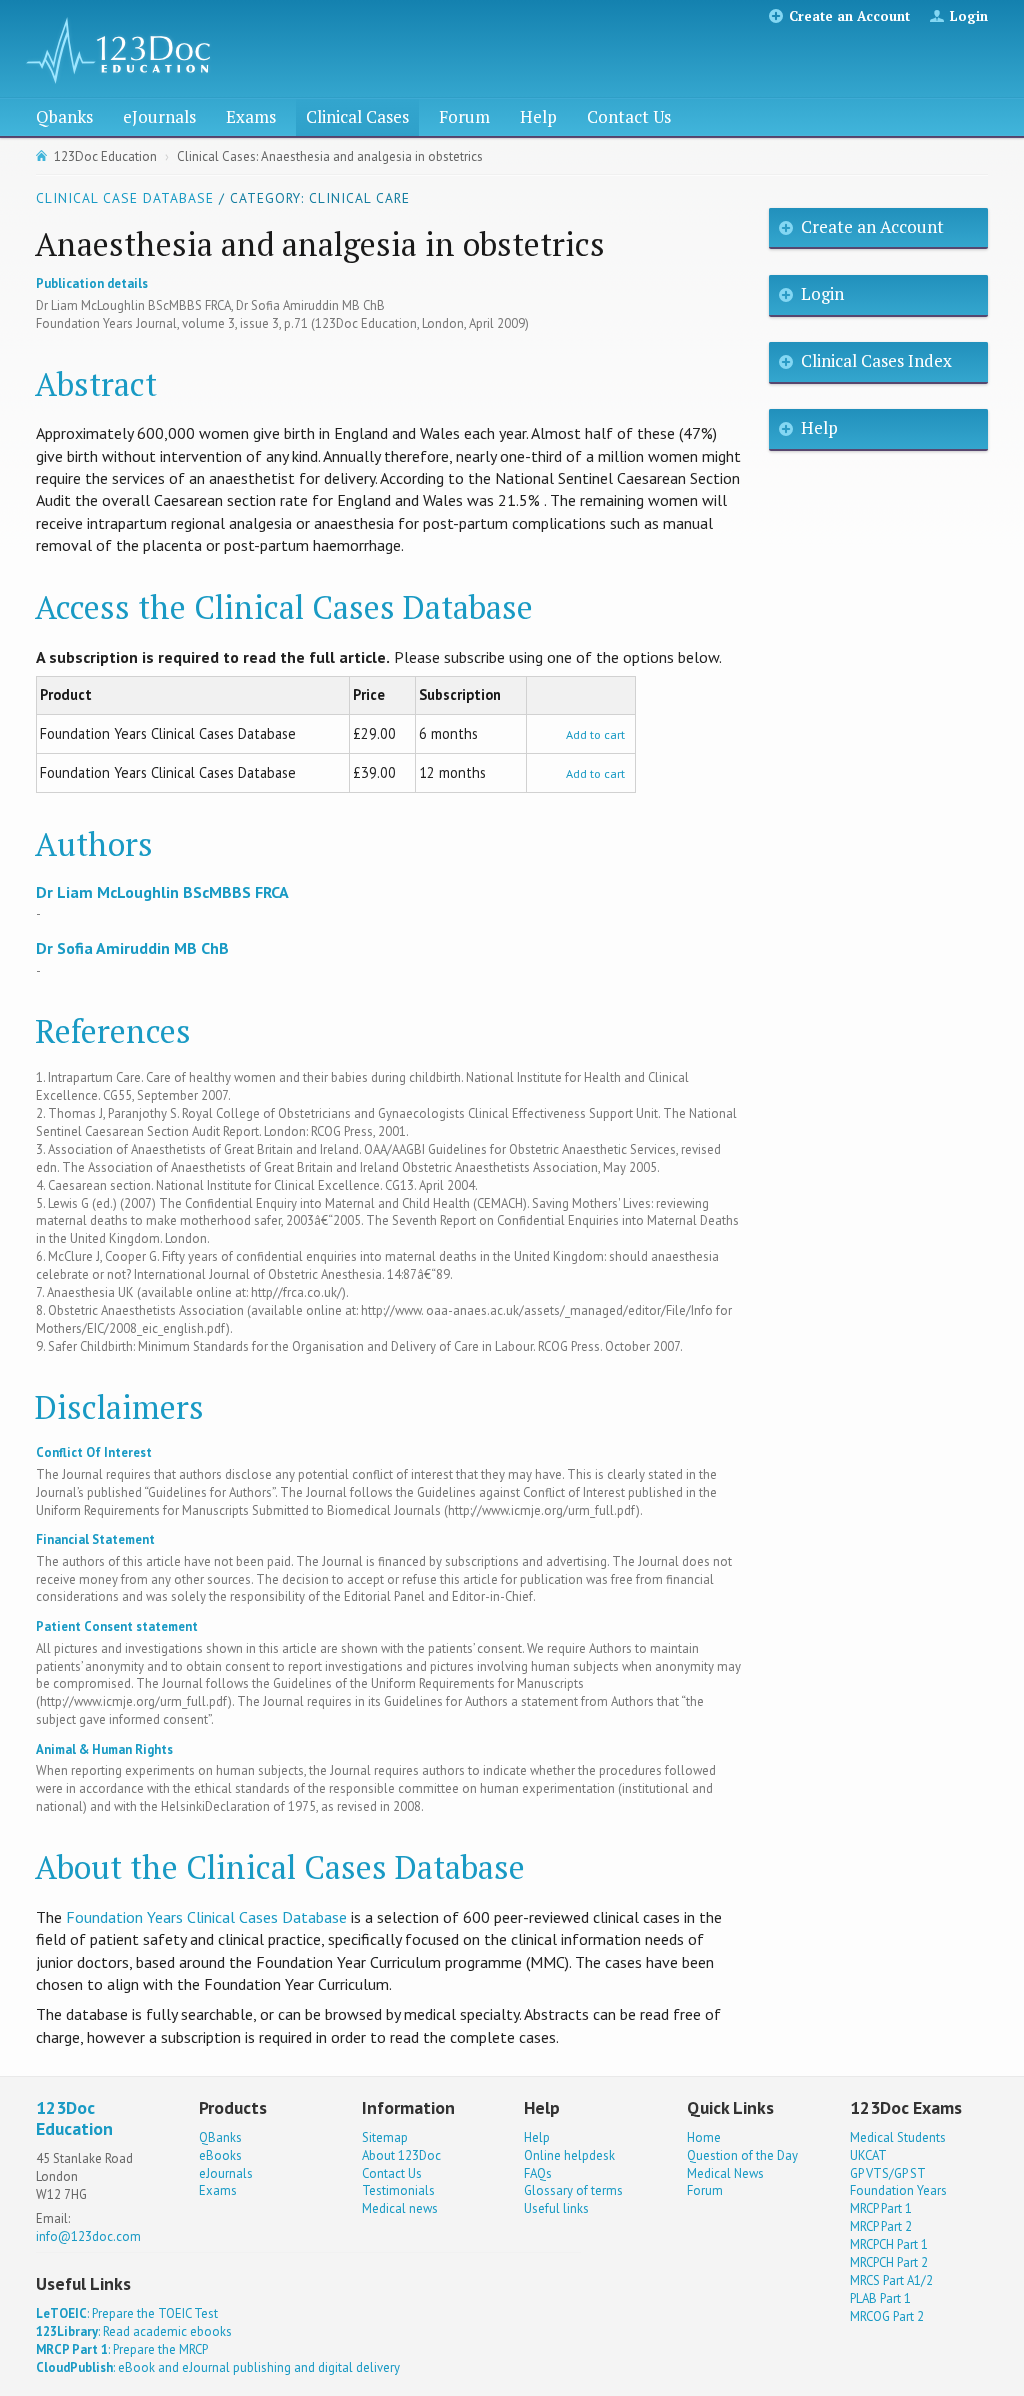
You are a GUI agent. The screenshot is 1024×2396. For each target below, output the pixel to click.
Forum (464, 116)
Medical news (400, 2208)
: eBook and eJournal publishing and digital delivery (218, 2367)
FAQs (538, 2173)
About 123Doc (401, 2155)
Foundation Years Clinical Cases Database (206, 1917)
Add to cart (595, 734)
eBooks (220, 2155)
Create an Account (849, 16)
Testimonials (398, 2190)
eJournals (159, 116)
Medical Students (898, 2137)
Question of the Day (742, 2155)
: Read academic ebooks (134, 2331)
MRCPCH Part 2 (889, 2262)
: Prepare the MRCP (122, 2349)
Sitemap (385, 2137)
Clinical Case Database (125, 198)
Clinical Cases (357, 116)
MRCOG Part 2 (887, 2316)
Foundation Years (898, 2190)
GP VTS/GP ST (888, 2173)
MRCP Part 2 (881, 2226)
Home (704, 2137)
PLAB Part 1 (880, 2298)
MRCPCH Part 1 (889, 2244)
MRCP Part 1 (881, 2208)
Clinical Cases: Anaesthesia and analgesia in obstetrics (330, 156)
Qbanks (64, 116)
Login (969, 16)
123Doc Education (105, 156)
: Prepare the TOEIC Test (127, 2313)
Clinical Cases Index (876, 360)
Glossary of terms (573, 2190)
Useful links (556, 2208)
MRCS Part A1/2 (891, 2280)
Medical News (725, 2173)
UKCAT (868, 2155)
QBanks (220, 2137)
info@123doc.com (88, 2236)
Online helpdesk (569, 2155)
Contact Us (629, 116)
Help (538, 116)
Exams (251, 116)
